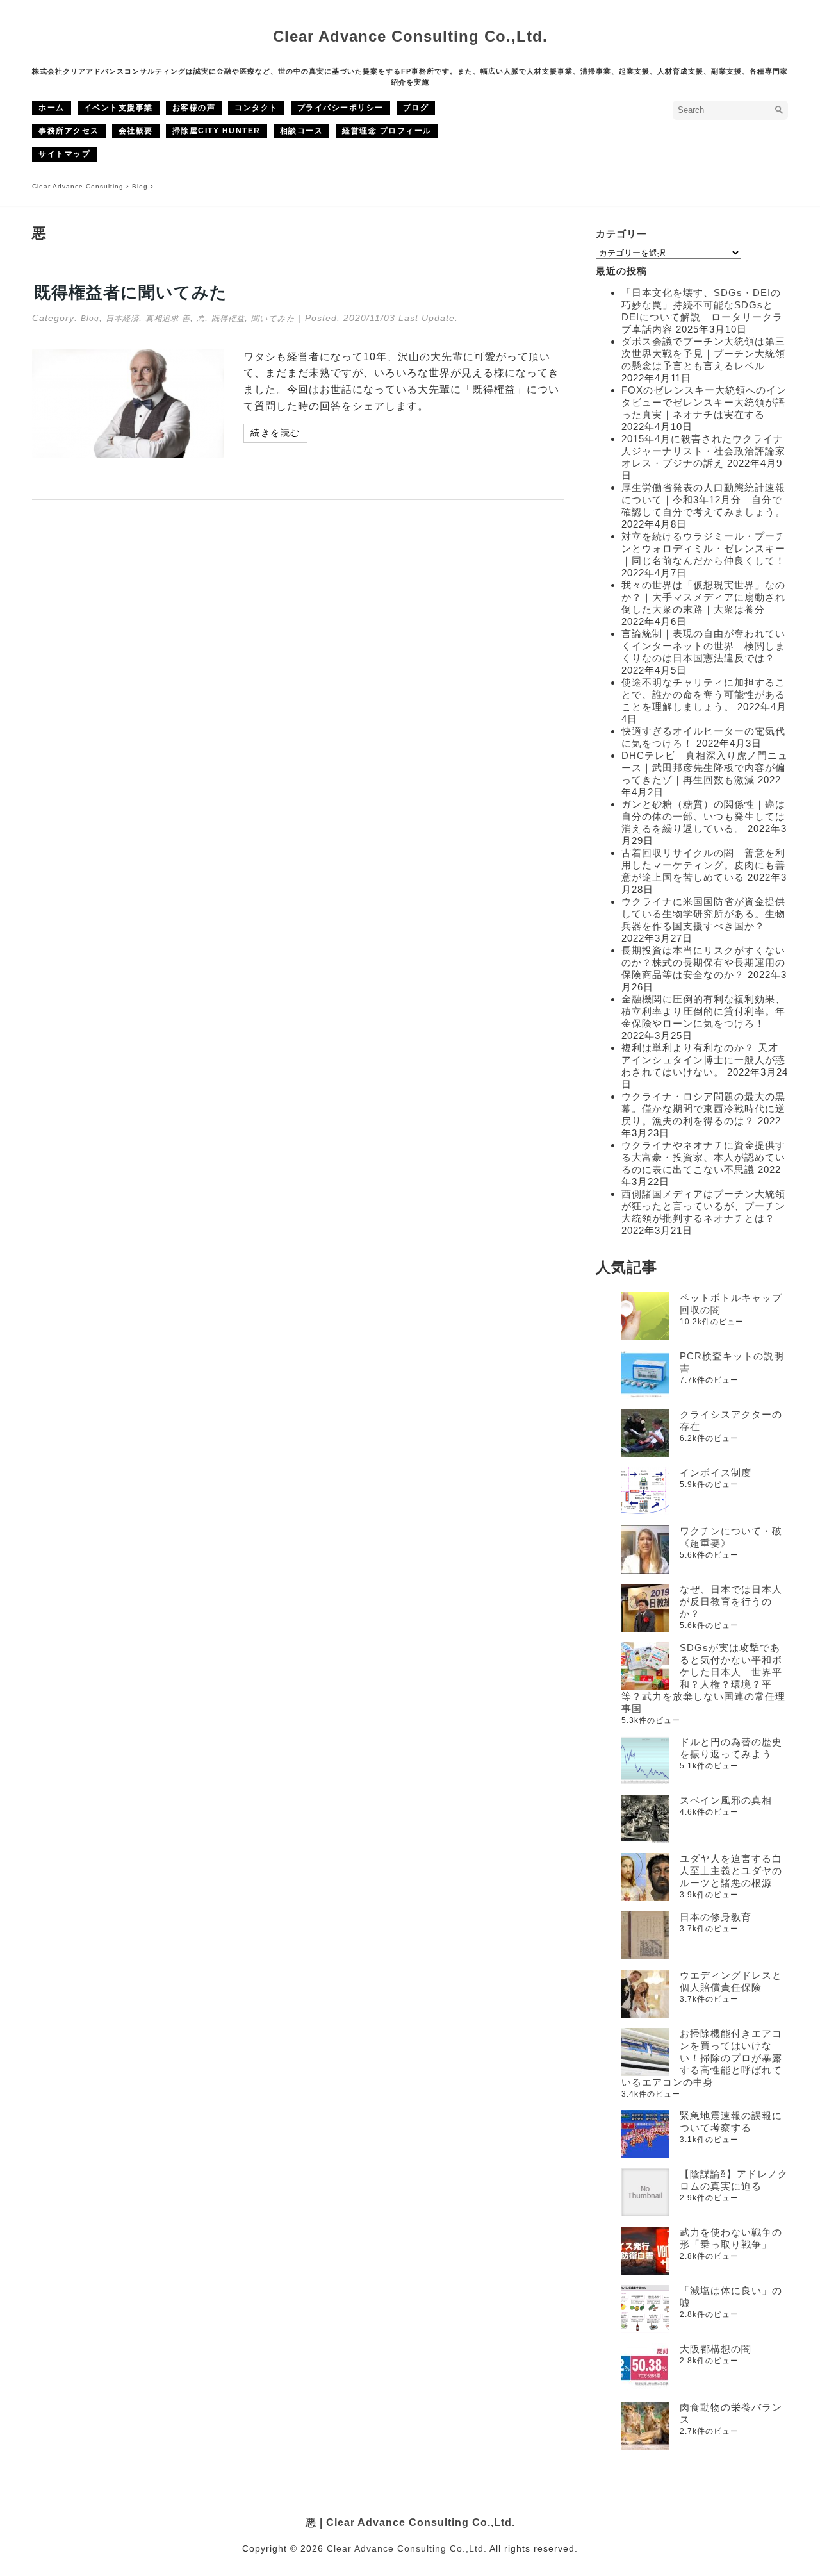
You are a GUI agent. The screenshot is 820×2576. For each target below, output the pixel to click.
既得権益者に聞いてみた (131, 292)
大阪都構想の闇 (716, 2349)
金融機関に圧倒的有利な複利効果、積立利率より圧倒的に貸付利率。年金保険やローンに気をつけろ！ (703, 1011)
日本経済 (122, 319)
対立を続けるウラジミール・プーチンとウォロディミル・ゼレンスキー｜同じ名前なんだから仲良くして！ (703, 548)
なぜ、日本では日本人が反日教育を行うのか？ (731, 1601)
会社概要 (136, 131)
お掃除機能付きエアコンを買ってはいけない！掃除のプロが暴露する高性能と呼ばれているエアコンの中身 (702, 2058)
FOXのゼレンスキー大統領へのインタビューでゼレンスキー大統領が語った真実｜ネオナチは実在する (704, 402)
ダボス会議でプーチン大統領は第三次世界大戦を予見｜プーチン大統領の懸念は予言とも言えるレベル (703, 353)
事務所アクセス (69, 131)
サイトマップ (64, 154)
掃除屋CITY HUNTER (217, 131)
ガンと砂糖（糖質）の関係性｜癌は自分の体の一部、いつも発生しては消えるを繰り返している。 (703, 816)
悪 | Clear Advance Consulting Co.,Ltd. (410, 2522)
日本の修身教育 (716, 1917)
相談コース (302, 131)
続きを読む (275, 433)
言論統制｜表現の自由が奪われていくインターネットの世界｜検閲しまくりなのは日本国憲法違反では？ (703, 646)
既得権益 (228, 319)
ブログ (416, 108)
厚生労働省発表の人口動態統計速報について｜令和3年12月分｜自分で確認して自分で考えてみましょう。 (703, 500)
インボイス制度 (716, 1473)
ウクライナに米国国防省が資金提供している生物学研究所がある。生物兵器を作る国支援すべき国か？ (703, 914)
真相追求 (162, 319)
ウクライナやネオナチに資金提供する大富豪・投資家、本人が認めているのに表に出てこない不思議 (703, 1157)
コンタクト (256, 108)
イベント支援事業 (119, 108)
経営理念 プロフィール (387, 131)
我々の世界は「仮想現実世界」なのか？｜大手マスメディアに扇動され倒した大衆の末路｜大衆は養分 (703, 597)
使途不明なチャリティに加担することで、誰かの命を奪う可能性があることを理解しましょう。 (703, 694)
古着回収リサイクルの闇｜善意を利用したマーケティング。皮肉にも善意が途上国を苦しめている (703, 865)
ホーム (52, 108)
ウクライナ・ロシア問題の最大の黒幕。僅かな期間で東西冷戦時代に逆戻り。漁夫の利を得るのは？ (703, 1109)
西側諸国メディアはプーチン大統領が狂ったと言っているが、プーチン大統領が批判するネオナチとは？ (703, 1206)
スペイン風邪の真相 (726, 1800)
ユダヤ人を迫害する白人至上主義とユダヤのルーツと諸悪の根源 (731, 1871)
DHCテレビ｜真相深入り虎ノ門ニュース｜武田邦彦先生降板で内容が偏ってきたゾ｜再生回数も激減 (705, 768)
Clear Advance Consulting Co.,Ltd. (410, 36)
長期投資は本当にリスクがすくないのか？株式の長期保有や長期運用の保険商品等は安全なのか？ (703, 962)
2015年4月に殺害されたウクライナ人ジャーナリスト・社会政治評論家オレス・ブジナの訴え (703, 451)
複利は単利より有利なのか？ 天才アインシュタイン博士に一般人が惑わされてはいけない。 (703, 1060)
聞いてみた (273, 319)
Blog (90, 319)
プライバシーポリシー (340, 108)
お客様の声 (194, 108)
